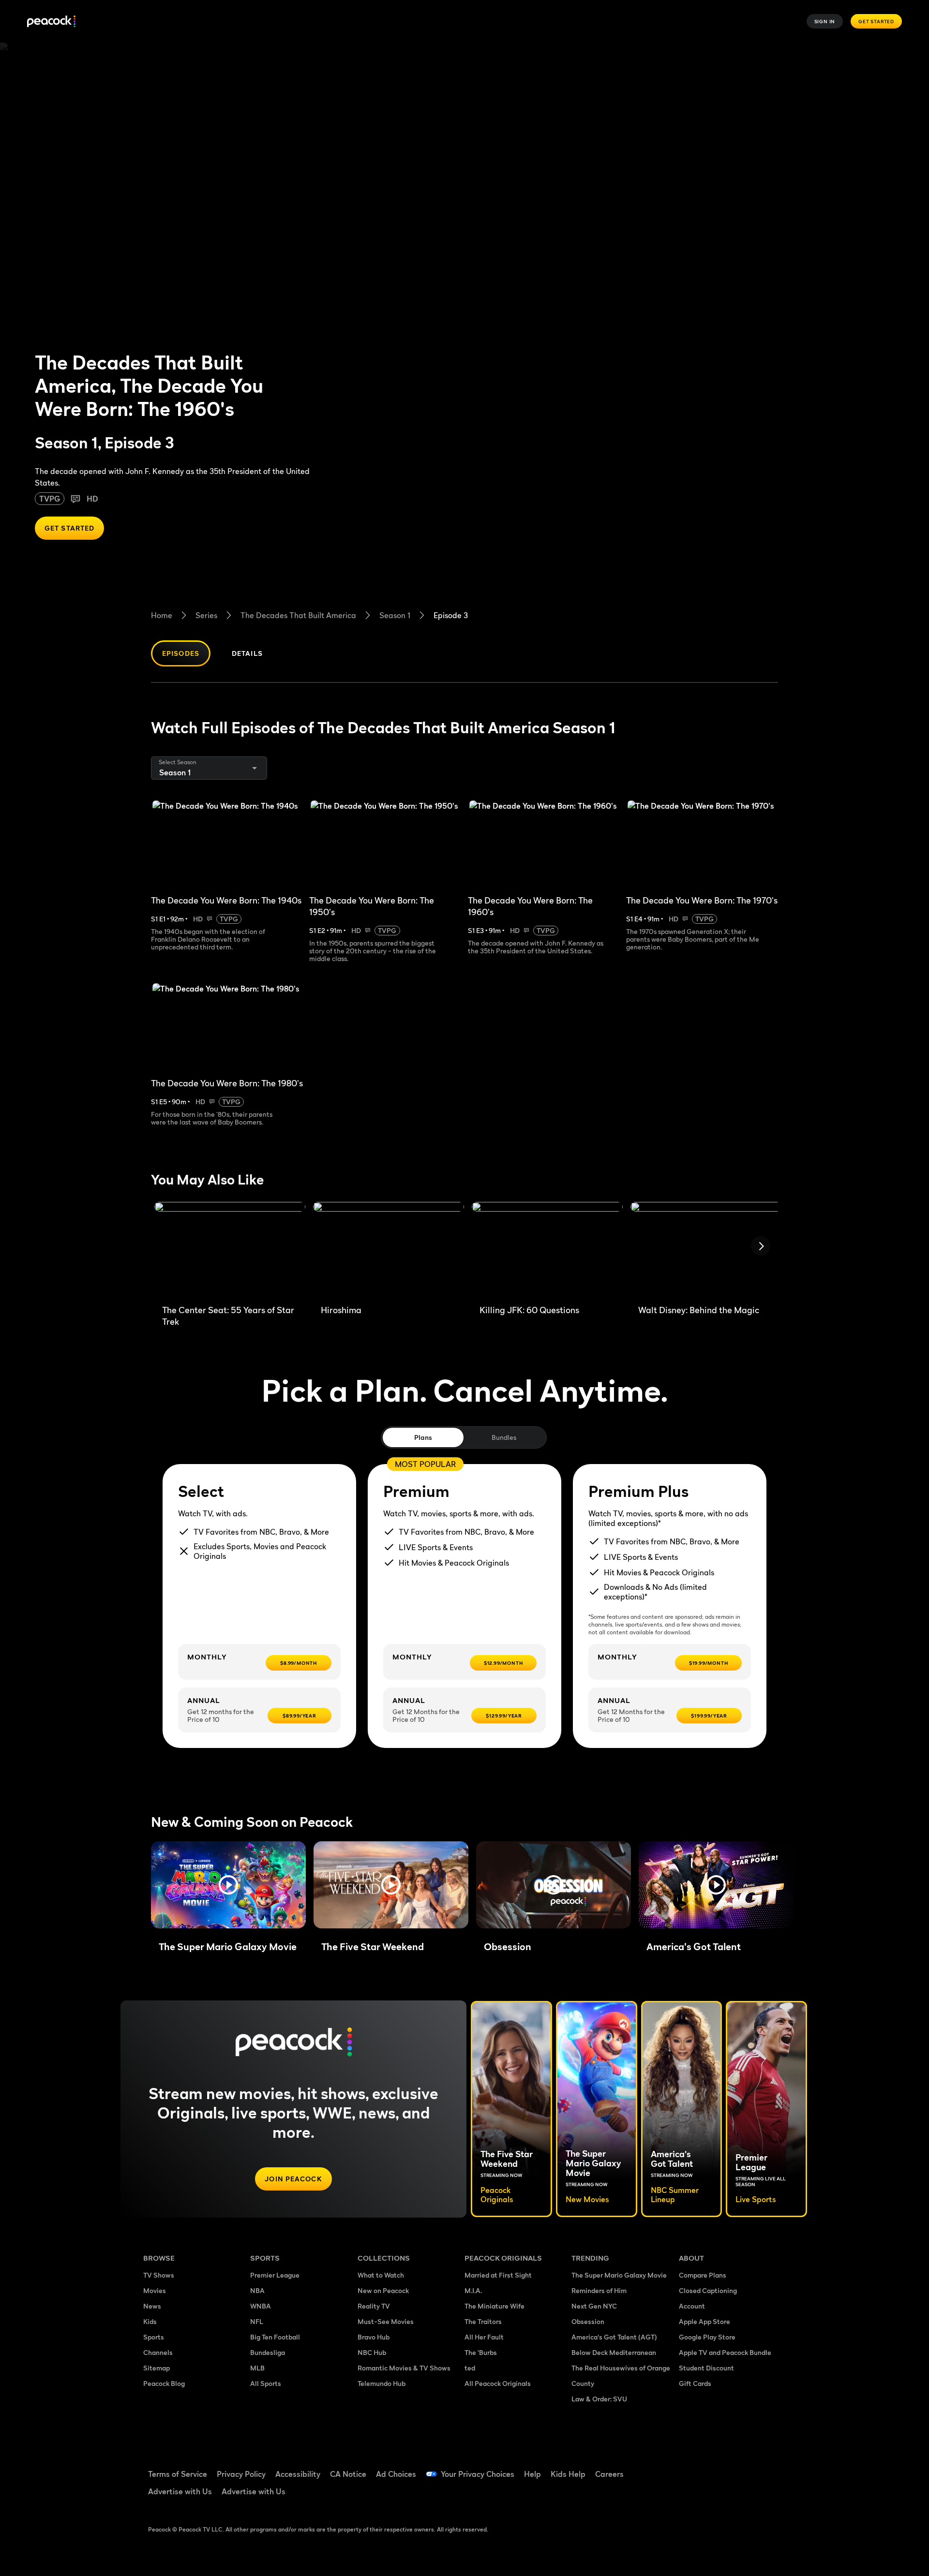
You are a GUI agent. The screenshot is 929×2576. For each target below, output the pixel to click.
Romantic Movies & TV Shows (404, 2368)
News (152, 2306)
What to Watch (381, 2275)
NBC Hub (372, 2352)
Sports (154, 2337)
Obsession (588, 2321)
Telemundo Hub (382, 2383)
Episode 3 (451, 615)
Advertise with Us (180, 2491)
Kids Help (568, 2474)
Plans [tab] (423, 1437)
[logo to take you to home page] (51, 22)
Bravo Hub (374, 2337)
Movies (155, 2290)
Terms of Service (178, 2474)
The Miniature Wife (494, 2306)
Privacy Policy (241, 2474)
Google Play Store (707, 2337)
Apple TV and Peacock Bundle (725, 2352)
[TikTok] (717, 2468)
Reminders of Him (599, 2290)
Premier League (275, 2275)
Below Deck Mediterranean (614, 2352)
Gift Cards (695, 2383)
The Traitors (483, 2321)
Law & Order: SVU (599, 2399)
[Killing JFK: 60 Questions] (547, 1249)
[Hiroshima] (389, 1249)
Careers (609, 2474)
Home (162, 615)
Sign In (825, 21)
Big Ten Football (275, 2337)
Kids (150, 2321)
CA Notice (348, 2474)
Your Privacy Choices (478, 2474)
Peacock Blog (164, 2383)
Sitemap (157, 2368)
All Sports (266, 2383)
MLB (257, 2368)
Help (532, 2474)
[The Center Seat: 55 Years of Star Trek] (230, 1249)
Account (692, 2306)
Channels (158, 2352)
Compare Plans (703, 2275)
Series (206, 615)
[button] (228, 1885)
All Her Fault (484, 2337)
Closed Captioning (708, 2290)
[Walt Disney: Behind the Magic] (706, 1249)
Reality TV (374, 2306)
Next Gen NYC (594, 2306)
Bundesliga (268, 2352)
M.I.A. (473, 2290)
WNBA (261, 2306)
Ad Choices (396, 2474)
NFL (257, 2321)
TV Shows (159, 2275)
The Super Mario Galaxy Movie (619, 2275)
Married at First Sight (498, 2275)
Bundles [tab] (504, 1437)
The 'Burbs (481, 2352)
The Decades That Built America (298, 615)
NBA (257, 2290)
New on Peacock (383, 2290)
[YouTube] (742, 2468)
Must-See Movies (386, 2321)
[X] (692, 2495)
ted (470, 2368)
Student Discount (706, 2368)
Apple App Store (704, 2321)
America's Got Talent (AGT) (614, 2337)
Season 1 (395, 615)
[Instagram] (767, 2468)
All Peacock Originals (498, 2383)
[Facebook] (692, 2468)
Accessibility (298, 2474)
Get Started (876, 21)
